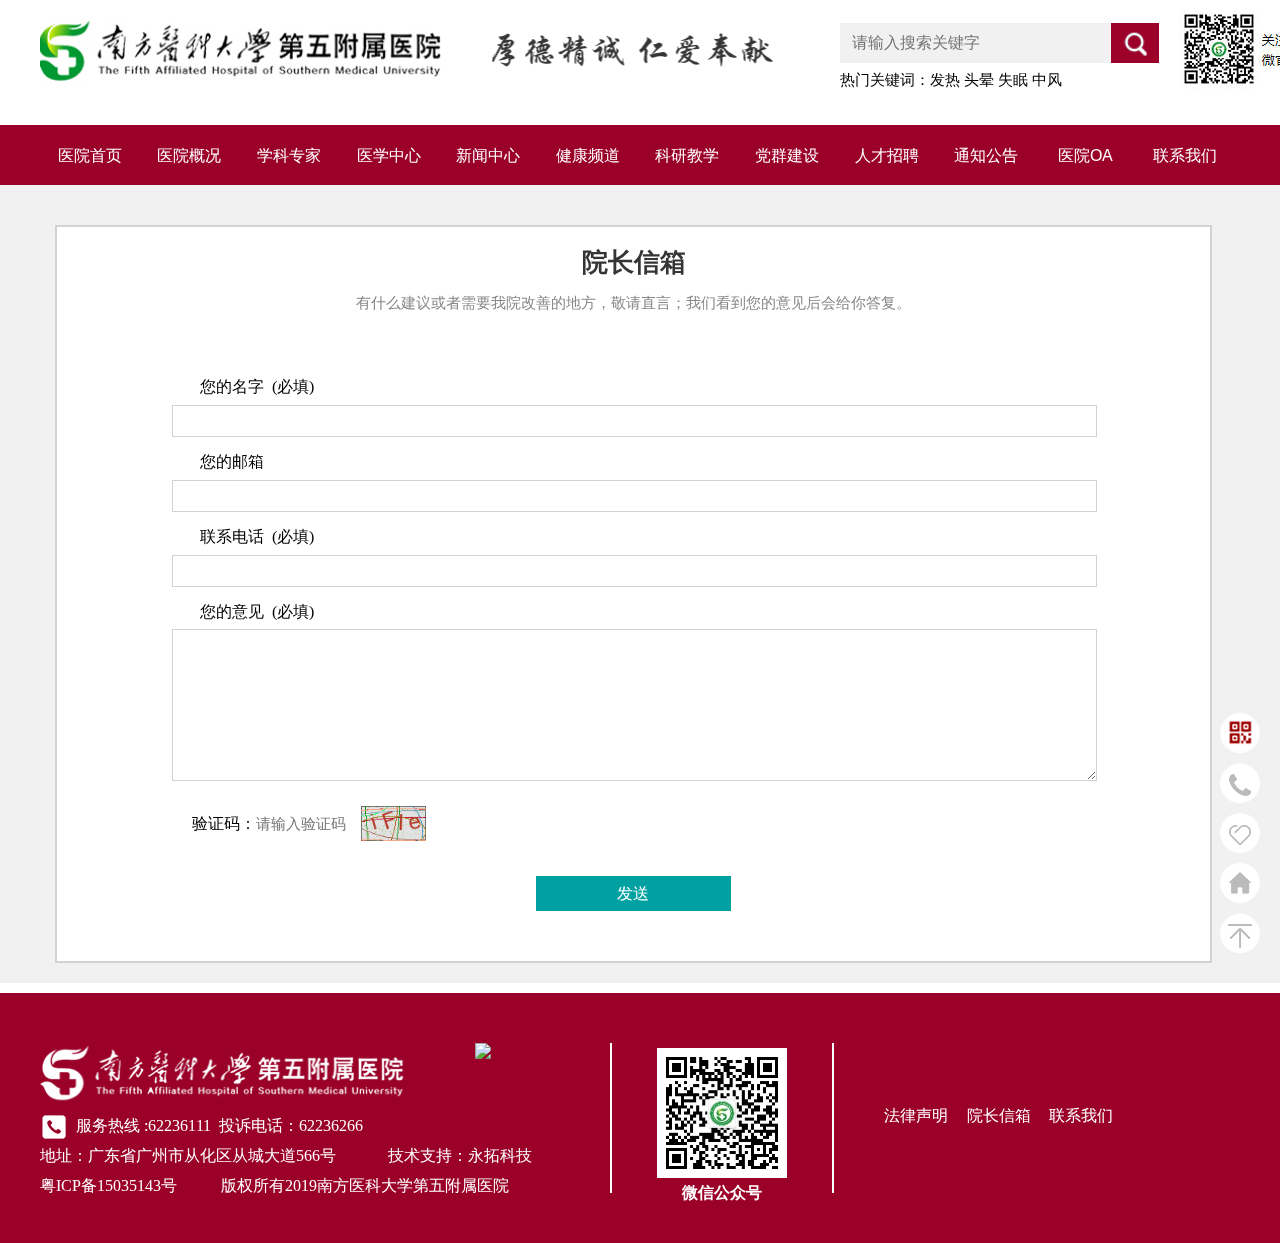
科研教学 (687, 155)
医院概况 (189, 155)
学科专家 (289, 155)
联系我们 (1185, 155)
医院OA (1085, 155)
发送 (633, 893)
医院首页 (90, 155)
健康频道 (588, 155)
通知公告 (986, 155)
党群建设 (787, 155)
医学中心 (389, 155)
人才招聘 (887, 155)
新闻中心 (488, 155)
